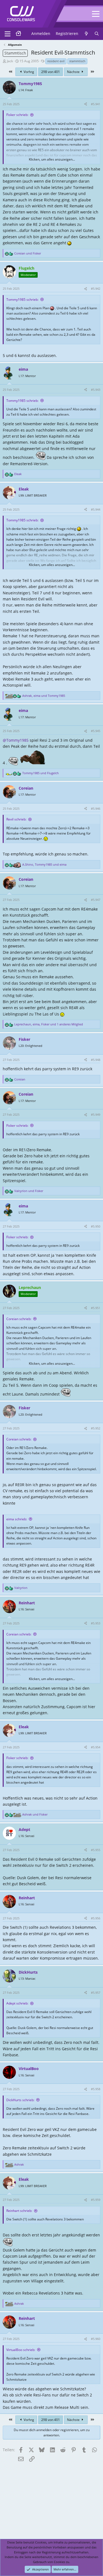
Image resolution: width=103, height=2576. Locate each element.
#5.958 (96, 2089)
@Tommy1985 (16, 740)
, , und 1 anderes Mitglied (49, 1024)
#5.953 (96, 1623)
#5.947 (96, 900)
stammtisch (77, 61)
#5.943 (96, 390)
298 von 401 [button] (51, 72)
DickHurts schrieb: (20, 2100)
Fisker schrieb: (17, 115)
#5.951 (96, 1308)
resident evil (56, 61)
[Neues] (86, 34)
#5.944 (96, 509)
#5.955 (96, 1850)
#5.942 (96, 289)
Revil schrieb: (16, 819)
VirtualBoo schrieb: (21, 2350)
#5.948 (96, 1060)
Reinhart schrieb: (19, 2211)
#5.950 (96, 1226)
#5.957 (96, 1993)
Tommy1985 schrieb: (22, 300)
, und (44, 696)
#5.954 (96, 1747)
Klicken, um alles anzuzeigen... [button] (52, 159)
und (28, 253)
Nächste (74, 72)
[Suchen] (97, 34)
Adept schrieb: (17, 2003)
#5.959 (96, 2200)
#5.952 (96, 1428)
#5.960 (96, 2339)
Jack (10, 61)
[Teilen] (86, 104)
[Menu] (8, 34)
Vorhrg (28, 72)
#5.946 (96, 808)
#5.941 (96, 104)
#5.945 (96, 731)
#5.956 (96, 1918)
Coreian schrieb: (19, 1319)
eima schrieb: (17, 1519)
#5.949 (96, 1114)
